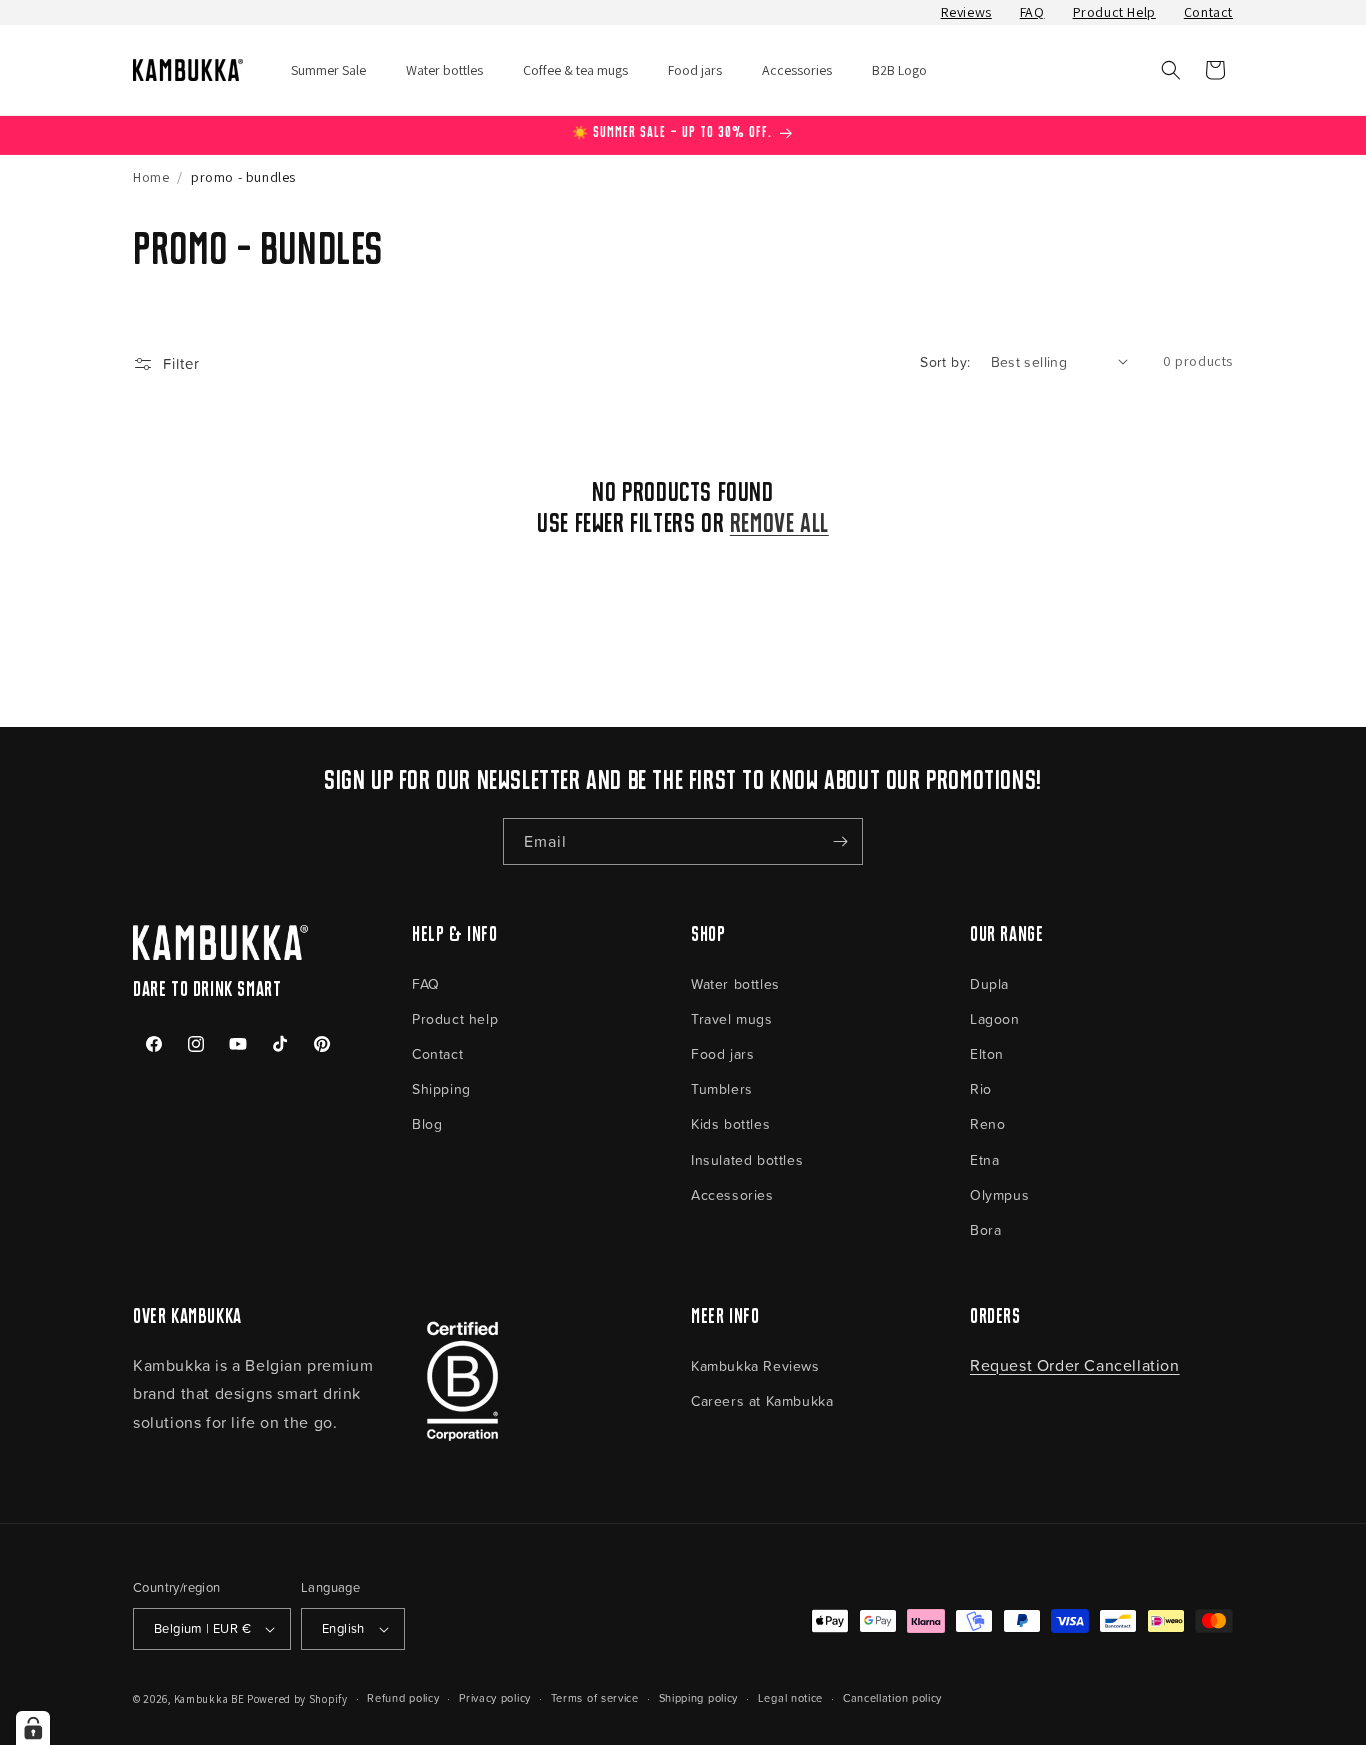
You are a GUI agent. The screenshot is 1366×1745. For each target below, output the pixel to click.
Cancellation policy (892, 1697)
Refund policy (403, 1697)
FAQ (1032, 12)
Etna (984, 1159)
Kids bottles (730, 1123)
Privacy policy (495, 1697)
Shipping (441, 1088)
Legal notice (790, 1697)
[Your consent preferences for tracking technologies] (33, 1728)
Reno (987, 1123)
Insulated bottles (747, 1159)
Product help (455, 1018)
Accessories (732, 1194)
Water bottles (735, 983)
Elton (987, 1053)
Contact (1208, 12)
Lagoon (995, 1018)
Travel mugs (732, 1018)
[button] (1171, 70)
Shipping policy (699, 1697)
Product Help (1114, 12)
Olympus (999, 1194)
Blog (427, 1123)
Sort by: (945, 361)
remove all (779, 525)
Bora (985, 1229)
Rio (981, 1088)
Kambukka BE (209, 1699)
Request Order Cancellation (1075, 1365)
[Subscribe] (840, 841)
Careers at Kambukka (762, 1400)
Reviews (966, 12)
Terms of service (595, 1697)
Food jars (722, 1053)
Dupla (989, 983)
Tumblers (722, 1088)
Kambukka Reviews (755, 1365)
